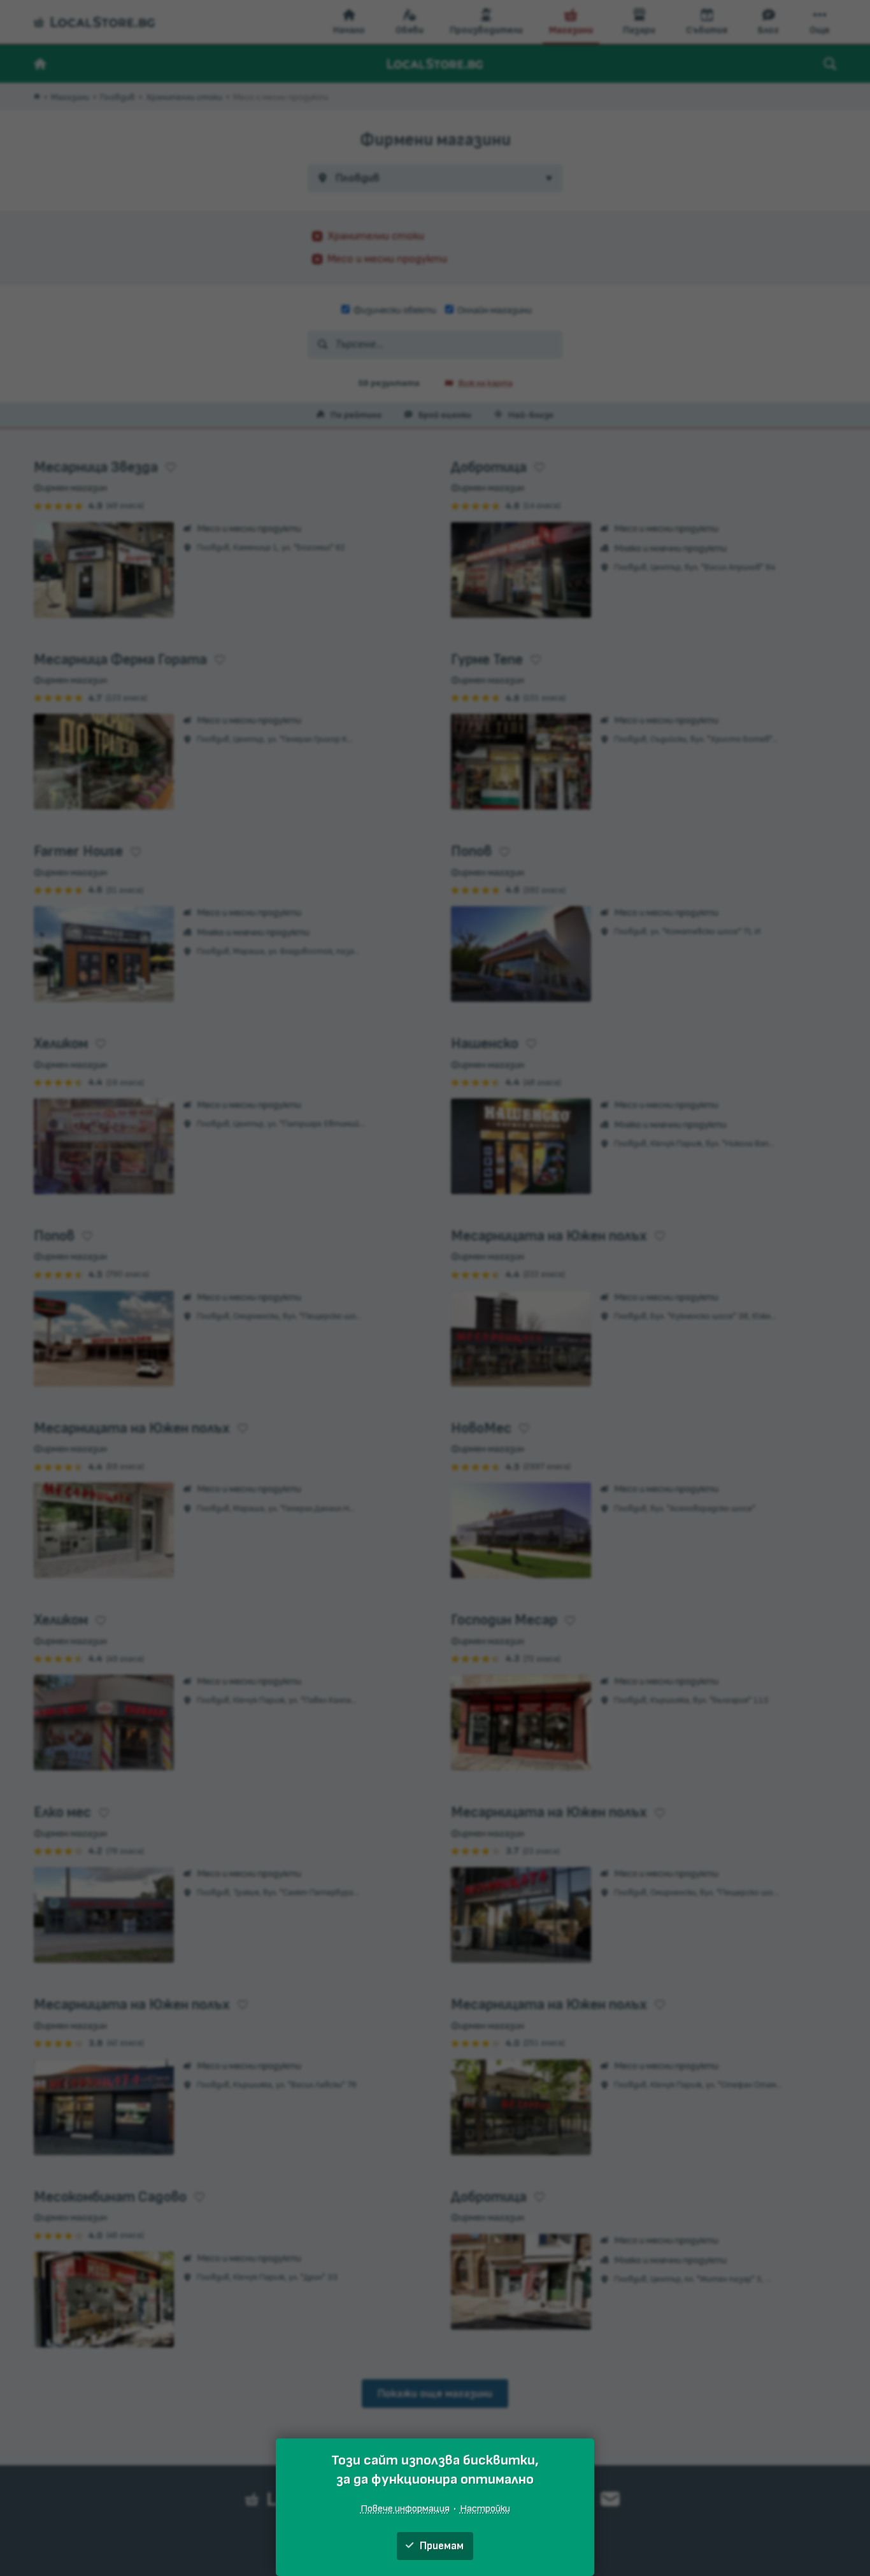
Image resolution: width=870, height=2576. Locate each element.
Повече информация (405, 2508)
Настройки (485, 2508)
